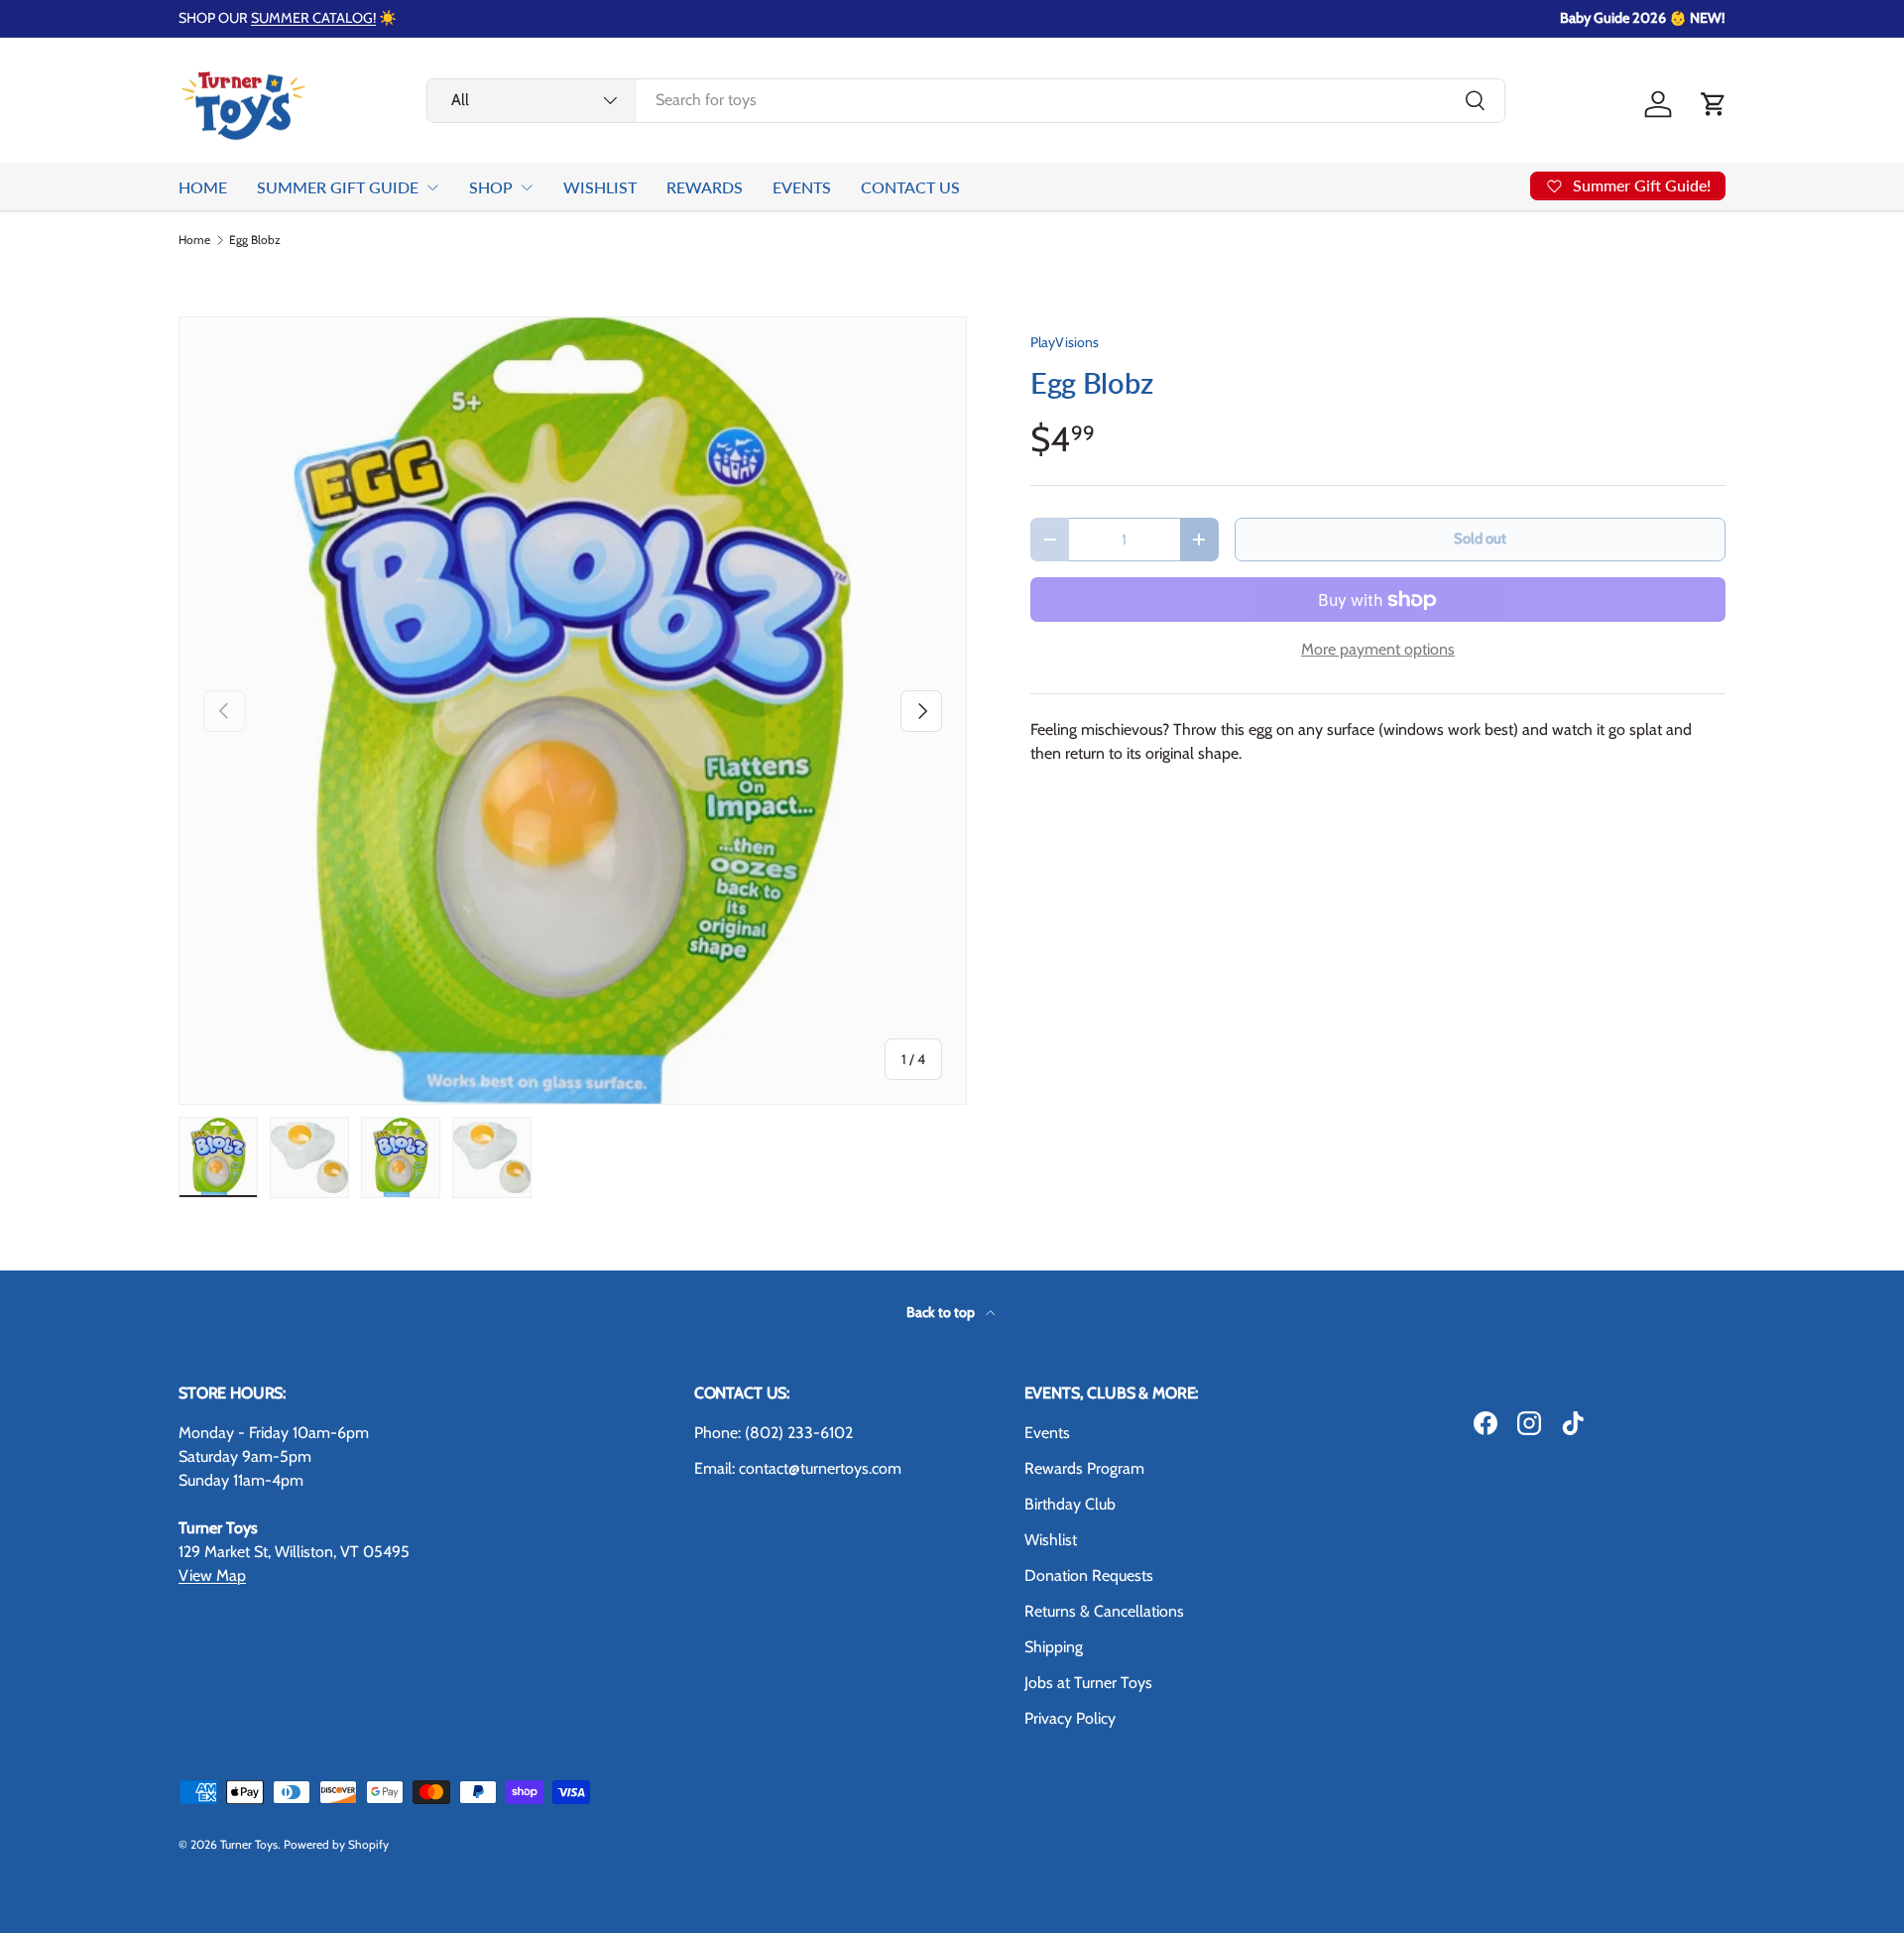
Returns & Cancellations (1104, 1611)
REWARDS (705, 187)
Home (194, 240)
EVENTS (802, 187)
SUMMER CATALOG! (313, 18)
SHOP (491, 187)
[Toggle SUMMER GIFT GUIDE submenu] (432, 187)
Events (1047, 1433)
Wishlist (1051, 1540)
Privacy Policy (1070, 1718)
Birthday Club (1070, 1504)
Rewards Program (1084, 1468)
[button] (1714, 104)
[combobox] (966, 100)
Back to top (942, 1312)
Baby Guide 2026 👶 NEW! (1643, 18)
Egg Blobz (255, 240)
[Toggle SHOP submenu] (527, 187)
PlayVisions (1065, 342)
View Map (212, 1575)
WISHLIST (600, 187)
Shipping (1054, 1647)
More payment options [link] (1378, 649)
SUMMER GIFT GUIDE (338, 187)
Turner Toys (249, 1844)
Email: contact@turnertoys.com (798, 1468)
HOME (203, 187)
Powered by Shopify (336, 1844)
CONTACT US (910, 187)
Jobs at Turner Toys (1088, 1683)
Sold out (1480, 539)
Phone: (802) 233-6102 (773, 1433)
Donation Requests (1089, 1575)
